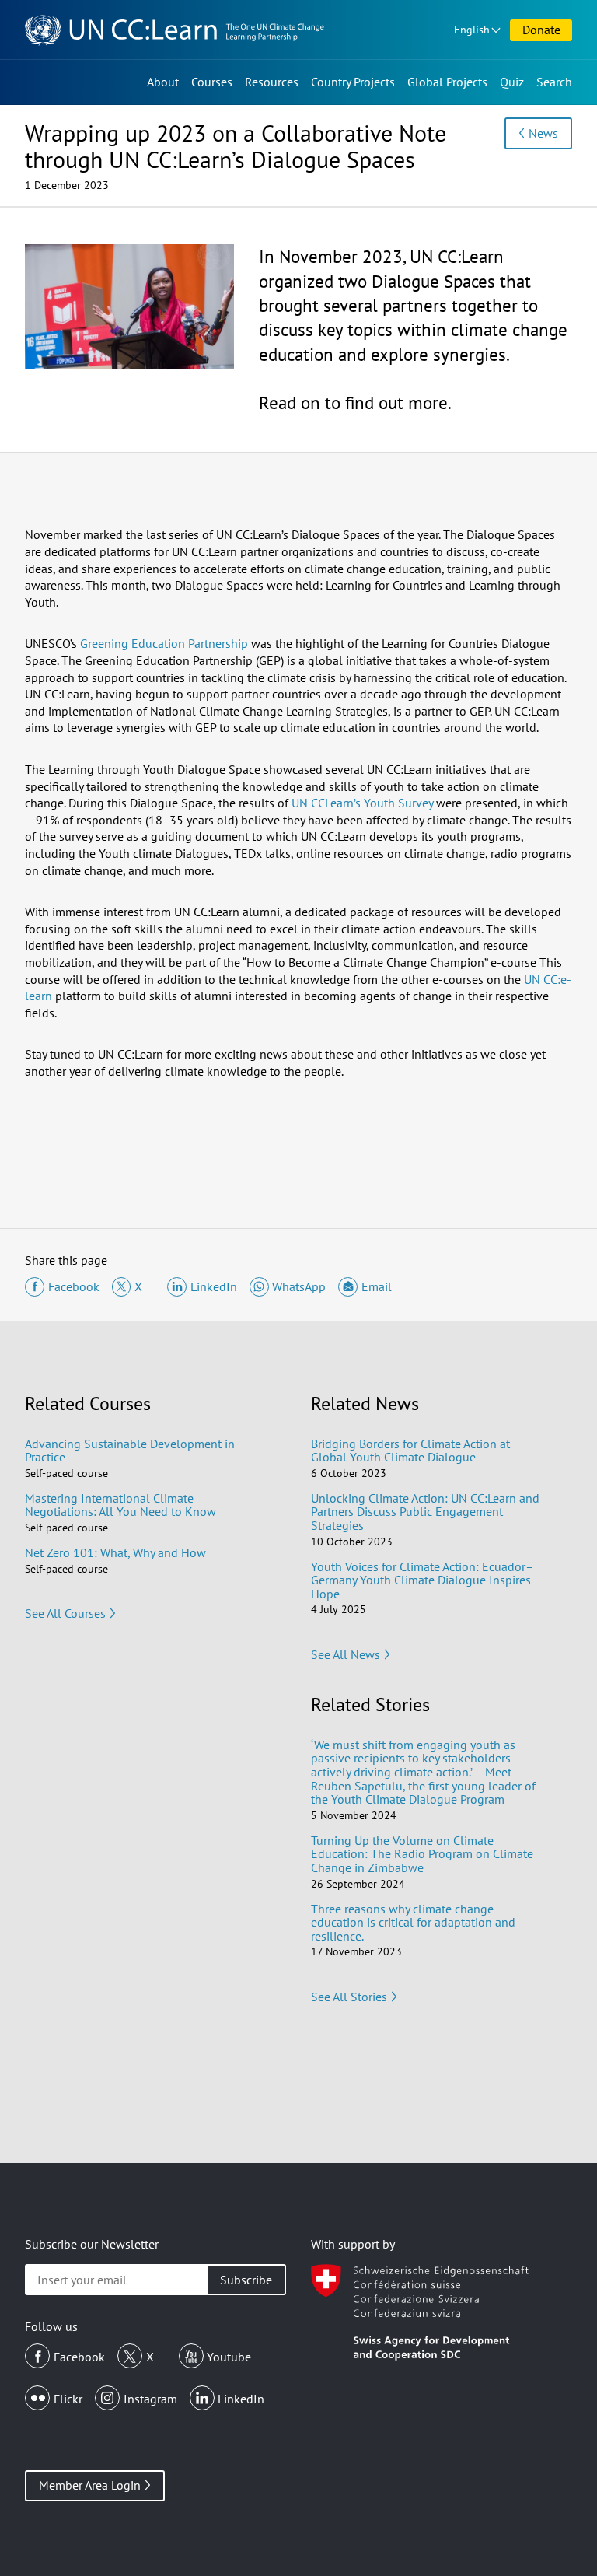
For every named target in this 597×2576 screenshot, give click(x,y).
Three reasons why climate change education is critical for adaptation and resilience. (413, 1922)
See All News (346, 1654)
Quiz (512, 82)
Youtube (229, 2357)
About (163, 82)
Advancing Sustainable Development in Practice (130, 1451)
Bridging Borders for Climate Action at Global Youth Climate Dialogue (410, 1451)
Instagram (150, 2399)
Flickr (68, 2399)
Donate (541, 30)
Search (554, 82)
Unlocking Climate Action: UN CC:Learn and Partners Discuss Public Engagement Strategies (425, 1512)
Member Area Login (90, 2485)
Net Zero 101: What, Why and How (115, 1552)
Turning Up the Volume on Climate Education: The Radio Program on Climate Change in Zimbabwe (422, 1854)
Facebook (79, 2357)
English (472, 30)
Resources (272, 82)
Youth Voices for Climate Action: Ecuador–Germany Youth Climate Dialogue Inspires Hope (422, 1580)
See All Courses (65, 1613)
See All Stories (349, 1997)
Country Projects (353, 82)
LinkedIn (241, 2399)
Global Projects (447, 82)
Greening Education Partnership (164, 643)
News (543, 133)
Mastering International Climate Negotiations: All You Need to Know (120, 1505)
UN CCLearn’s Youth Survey (362, 803)
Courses (212, 82)
